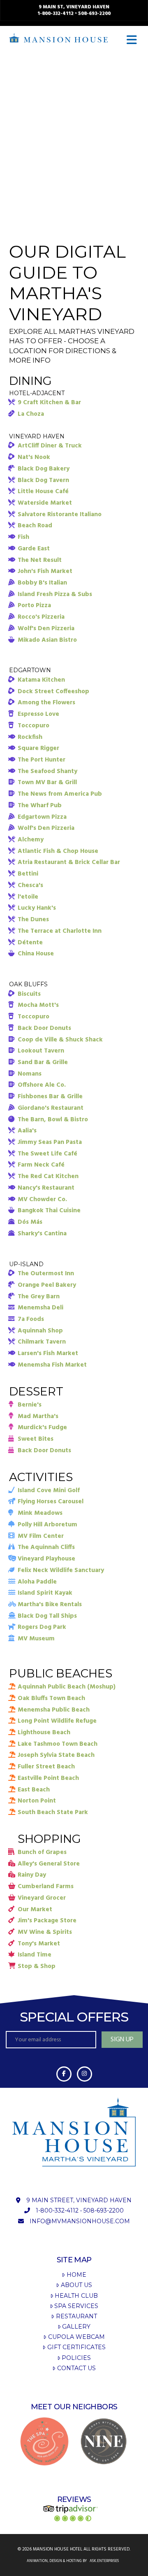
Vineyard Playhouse (46, 1559)
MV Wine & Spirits (45, 1932)
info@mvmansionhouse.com (80, 2221)
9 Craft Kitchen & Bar (49, 403)
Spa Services (76, 2306)
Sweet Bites (36, 1439)
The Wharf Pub (40, 806)
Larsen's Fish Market (48, 1353)
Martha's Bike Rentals (50, 1605)
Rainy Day (32, 1875)
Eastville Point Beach (48, 1778)
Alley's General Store (49, 1864)
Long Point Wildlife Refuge (57, 1721)
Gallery (76, 2327)
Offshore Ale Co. (42, 1085)
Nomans (30, 1074)
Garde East (34, 549)
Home (76, 2275)
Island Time (35, 1955)
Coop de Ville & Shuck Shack (60, 1040)
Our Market (35, 1910)
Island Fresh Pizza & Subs (55, 594)
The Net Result (40, 560)
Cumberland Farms (46, 1887)
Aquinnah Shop (40, 1331)
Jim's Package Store (47, 1921)
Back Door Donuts (44, 1028)
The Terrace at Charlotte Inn (60, 931)
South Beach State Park (53, 1812)
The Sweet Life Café (47, 1154)
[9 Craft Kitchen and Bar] (104, 2441)
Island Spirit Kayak (45, 1593)
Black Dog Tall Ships (47, 1616)
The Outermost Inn (46, 1274)
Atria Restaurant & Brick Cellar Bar (69, 862)
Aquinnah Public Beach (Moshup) (67, 1687)
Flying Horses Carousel (51, 1502)
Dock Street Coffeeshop (53, 692)
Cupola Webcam (76, 2337)
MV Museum (36, 1639)
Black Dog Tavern (43, 480)
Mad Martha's (38, 1416)
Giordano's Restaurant (51, 1108)
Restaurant (76, 2316)
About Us (76, 2285)
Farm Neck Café (41, 1165)
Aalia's (27, 1131)
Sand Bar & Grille (43, 1062)
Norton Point (37, 1801)
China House (36, 954)
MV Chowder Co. (42, 1199)
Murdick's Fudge (42, 1428)
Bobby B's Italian (42, 583)
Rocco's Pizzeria (41, 617)
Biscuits (29, 994)
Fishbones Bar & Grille (50, 1097)
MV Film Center (41, 1536)
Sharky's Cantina (42, 1234)
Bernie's (30, 1405)
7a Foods (31, 1319)
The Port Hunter (42, 760)
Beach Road (35, 526)
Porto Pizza (34, 606)
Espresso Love (38, 714)
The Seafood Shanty (47, 771)
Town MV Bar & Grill (47, 783)
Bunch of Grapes (42, 1852)
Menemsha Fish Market (52, 1365)
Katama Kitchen (41, 680)
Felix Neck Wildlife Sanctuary (61, 1570)
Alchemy (31, 840)
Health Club (76, 2296)
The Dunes (33, 920)
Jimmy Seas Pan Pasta (50, 1142)
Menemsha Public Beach (54, 1710)
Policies (76, 2358)
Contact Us (76, 2368)
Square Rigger (38, 748)
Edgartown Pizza (42, 817)
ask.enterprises (104, 2561)
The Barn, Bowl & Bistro (53, 1120)
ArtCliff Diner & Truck (50, 446)
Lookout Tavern (41, 1051)
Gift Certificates (76, 2347)
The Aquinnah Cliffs (46, 1547)
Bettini (28, 874)
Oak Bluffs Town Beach (51, 1698)
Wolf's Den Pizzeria (46, 629)
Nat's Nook (34, 457)
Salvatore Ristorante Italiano (60, 515)
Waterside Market (45, 503)
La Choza (31, 414)
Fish (23, 537)
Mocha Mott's (38, 1005)
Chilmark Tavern (42, 1342)
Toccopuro (34, 726)
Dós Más (30, 1222)
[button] (133, 40)
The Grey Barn (39, 1297)
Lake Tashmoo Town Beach (58, 1744)
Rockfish (30, 737)
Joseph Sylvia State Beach (56, 1755)
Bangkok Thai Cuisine (49, 1211)
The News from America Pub (60, 794)
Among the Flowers (46, 703)
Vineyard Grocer (42, 1898)
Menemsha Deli (40, 1308)
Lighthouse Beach (44, 1733)
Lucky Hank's (37, 908)
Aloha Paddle (37, 1582)
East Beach (34, 1790)
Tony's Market (39, 1944)
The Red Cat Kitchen (48, 1176)
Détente (30, 943)
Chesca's (30, 885)
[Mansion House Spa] (44, 2441)
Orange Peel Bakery (47, 1285)
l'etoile (28, 897)
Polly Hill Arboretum (47, 1525)
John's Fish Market (45, 571)
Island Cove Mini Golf (49, 1491)
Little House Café (43, 491)
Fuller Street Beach (46, 1767)
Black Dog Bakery (44, 469)
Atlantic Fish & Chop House (58, 851)
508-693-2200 (94, 14)
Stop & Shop (37, 1966)
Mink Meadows (40, 1513)
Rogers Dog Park (42, 1627)
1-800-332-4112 (55, 14)
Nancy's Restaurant (46, 1188)
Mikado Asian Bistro (47, 640)
